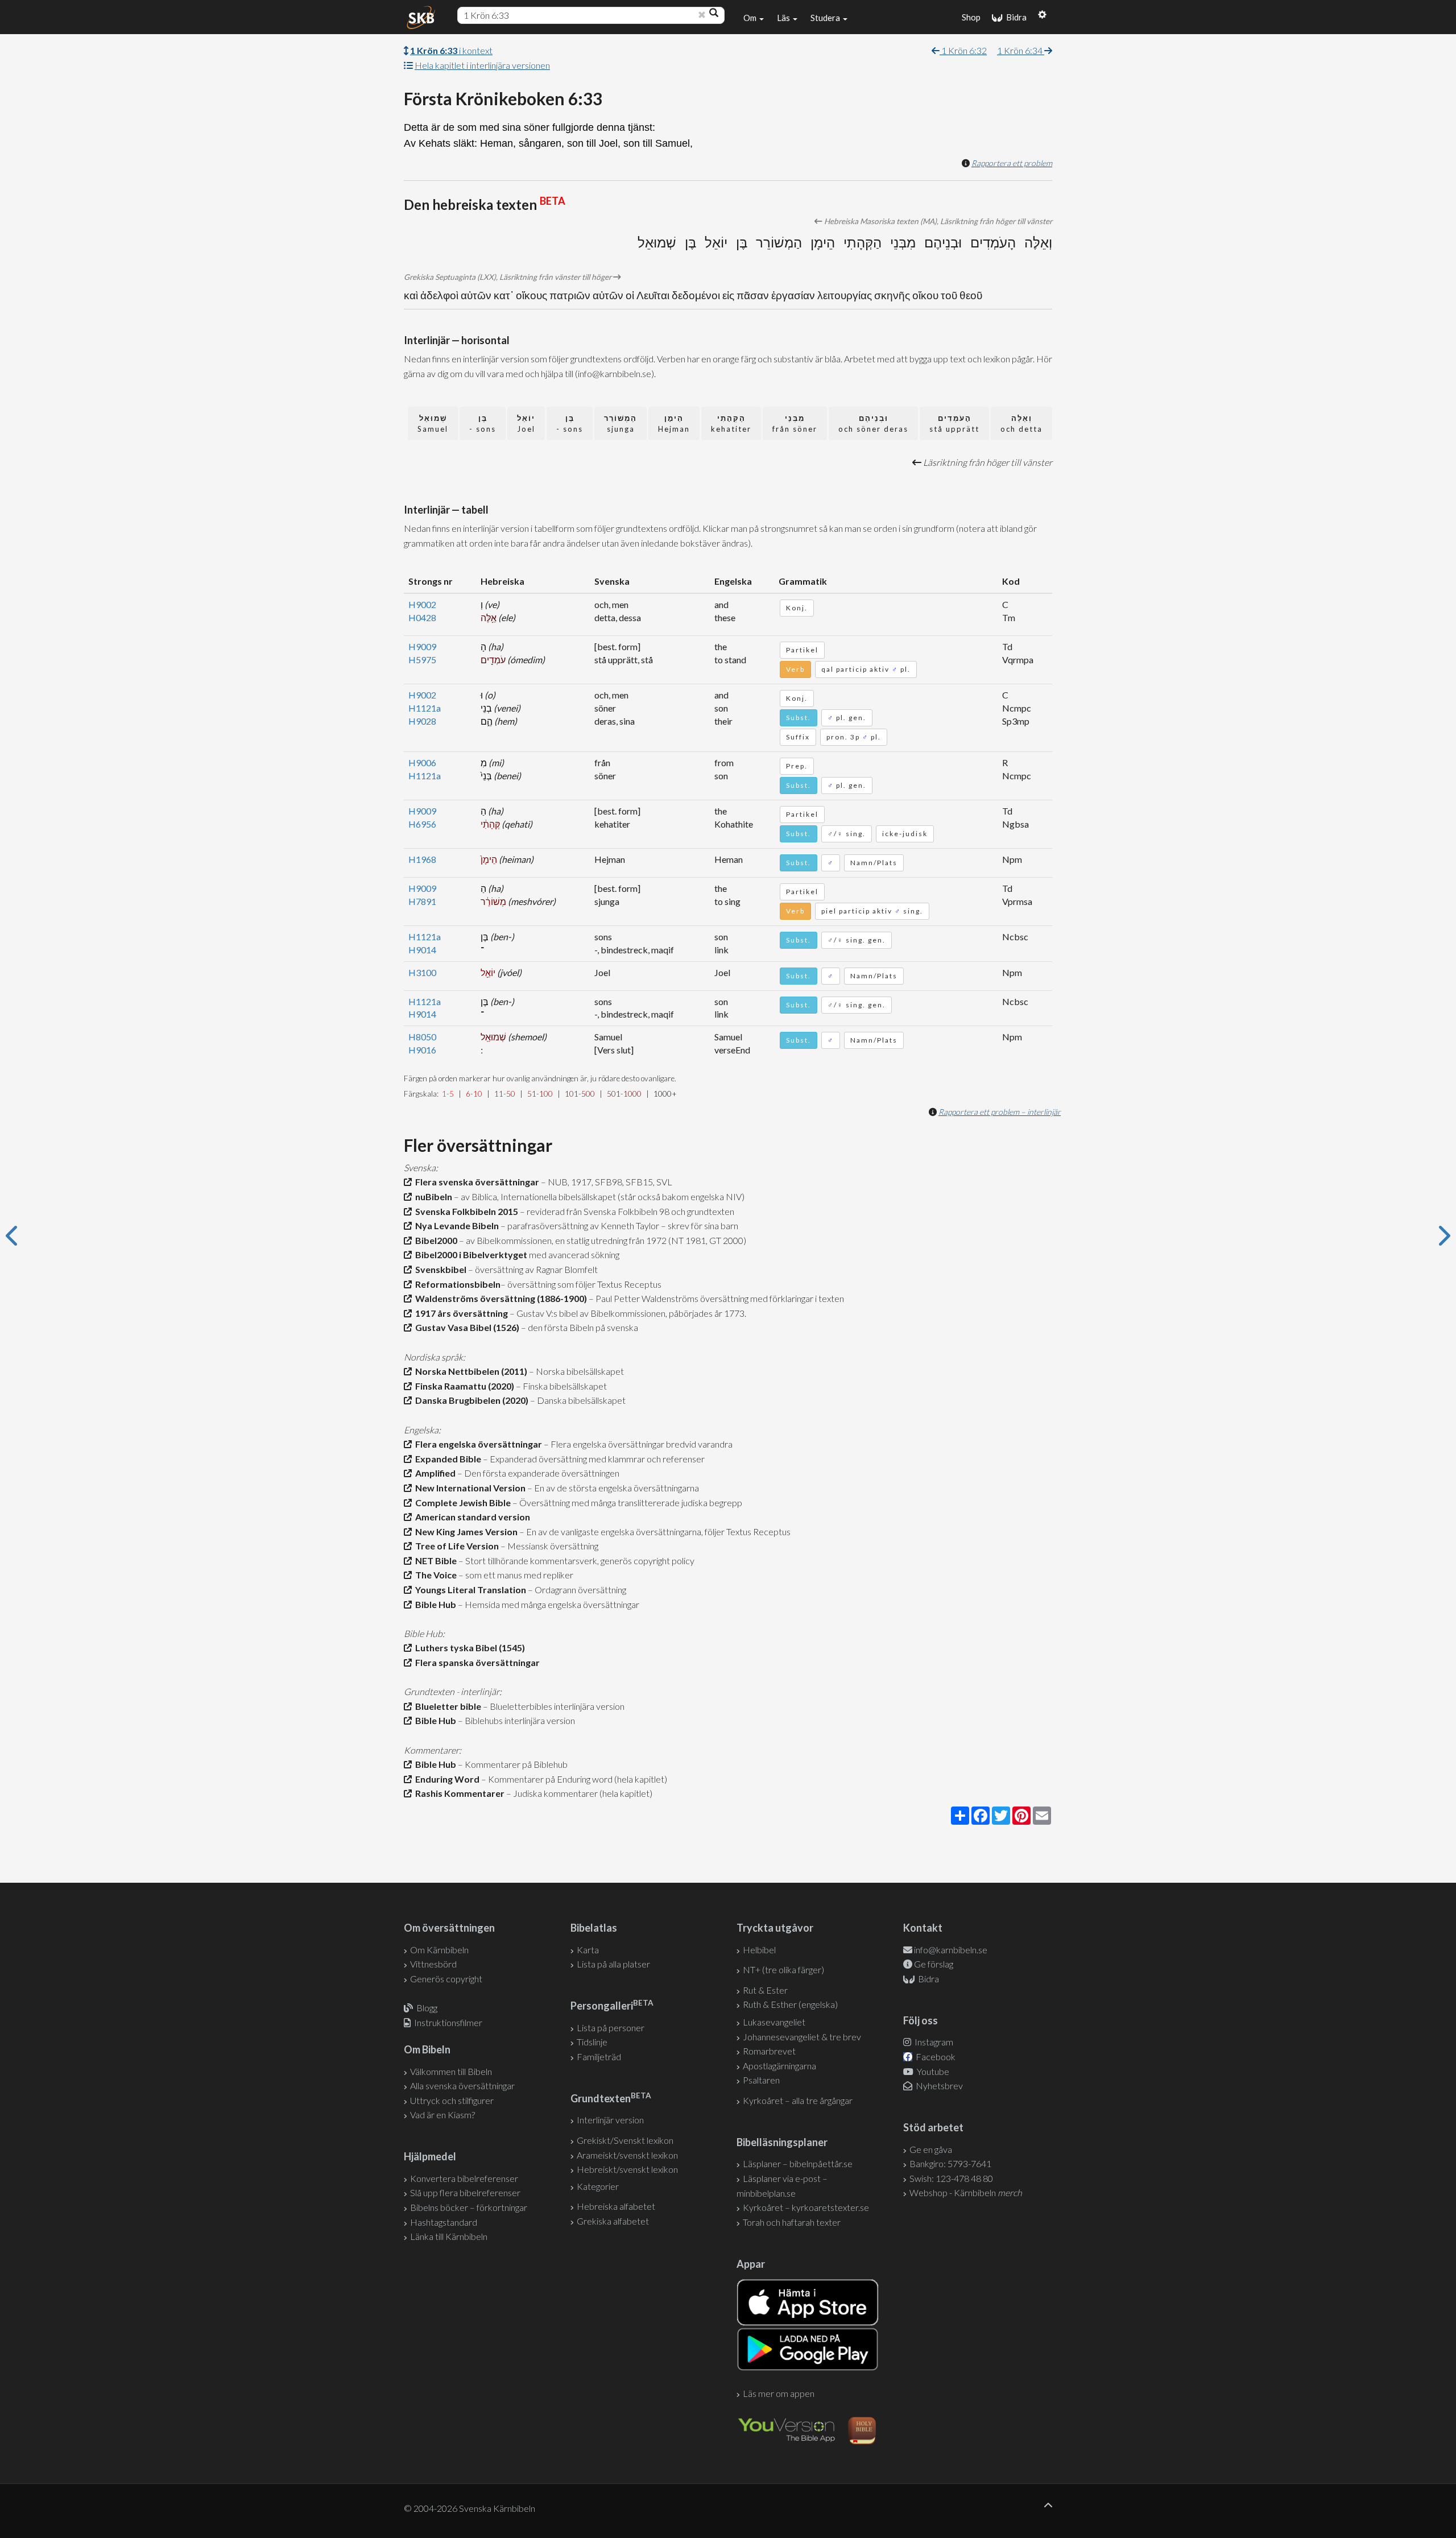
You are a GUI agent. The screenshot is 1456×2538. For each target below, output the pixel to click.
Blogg (427, 2008)
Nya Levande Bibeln (455, 1225)
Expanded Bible (446, 1459)
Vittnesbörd (433, 1964)
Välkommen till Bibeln (451, 2071)
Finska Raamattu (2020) (463, 1386)
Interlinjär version (610, 2120)
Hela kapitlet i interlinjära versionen (482, 65)
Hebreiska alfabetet (616, 2206)
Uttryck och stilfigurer (452, 2100)
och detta (1021, 423)
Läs (784, 18)
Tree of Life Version (455, 1546)
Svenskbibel (439, 1269)
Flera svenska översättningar (475, 1182)
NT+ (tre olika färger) (783, 1969)
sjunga (621, 423)
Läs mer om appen (779, 2393)
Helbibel (759, 1950)
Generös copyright (446, 1979)
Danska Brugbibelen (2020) (470, 1400)
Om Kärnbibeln (439, 1950)
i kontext (451, 50)
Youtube (932, 2071)
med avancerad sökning (573, 1254)
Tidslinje (592, 2042)
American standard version (471, 1517)
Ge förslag (934, 1964)
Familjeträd (599, 2057)
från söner (795, 423)
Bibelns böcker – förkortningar (469, 2207)
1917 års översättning (460, 1313)
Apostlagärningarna (779, 2066)
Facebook (935, 2057)
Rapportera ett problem (1012, 163)
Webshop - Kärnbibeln (966, 2192)
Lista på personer (611, 2027)
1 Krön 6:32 (963, 50)
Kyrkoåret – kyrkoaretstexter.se (806, 2207)
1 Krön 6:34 (1021, 50)
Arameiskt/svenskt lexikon (627, 2155)
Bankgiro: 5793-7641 (950, 2163)
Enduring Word (446, 1779)
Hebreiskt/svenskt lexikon (627, 2169)
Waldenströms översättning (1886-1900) (499, 1298)
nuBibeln (432, 1196)
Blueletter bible (446, 1706)
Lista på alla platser (613, 1964)
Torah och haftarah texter (792, 2222)
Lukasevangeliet (774, 2022)
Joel (526, 423)
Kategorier (598, 2186)
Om (751, 18)
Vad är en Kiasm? (442, 2115)
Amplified (434, 1473)
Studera (826, 18)
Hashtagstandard (444, 2222)
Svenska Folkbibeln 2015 (465, 1211)
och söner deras (873, 423)
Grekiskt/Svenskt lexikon (625, 2140)
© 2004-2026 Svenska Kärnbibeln (470, 2508)
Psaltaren (761, 2080)
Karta (588, 1950)
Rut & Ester (765, 1990)
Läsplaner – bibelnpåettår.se (798, 2163)
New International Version (469, 1488)
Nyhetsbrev (938, 2086)
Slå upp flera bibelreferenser (465, 2192)
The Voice (434, 1575)
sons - (570, 423)
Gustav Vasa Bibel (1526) (466, 1327)
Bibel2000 (435, 1240)
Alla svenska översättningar (462, 2086)
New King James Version (465, 1532)
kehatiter (731, 423)
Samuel (433, 423)
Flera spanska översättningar (476, 1662)
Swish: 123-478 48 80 (951, 2178)
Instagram (933, 2042)
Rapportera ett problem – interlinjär (1000, 1112)
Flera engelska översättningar (477, 1444)
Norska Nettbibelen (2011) (470, 1371)
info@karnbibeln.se (951, 1950)
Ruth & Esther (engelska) (790, 2004)
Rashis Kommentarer (458, 1793)
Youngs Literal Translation (469, 1590)
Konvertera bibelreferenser (464, 2178)
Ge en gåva (931, 2149)
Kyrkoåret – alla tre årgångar (798, 2100)
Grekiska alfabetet (613, 2221)
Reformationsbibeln (456, 1284)
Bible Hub (434, 1604)
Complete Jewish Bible (461, 1502)
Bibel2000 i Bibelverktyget (470, 1254)
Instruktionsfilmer (448, 2022)
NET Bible (434, 1561)
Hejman (674, 423)
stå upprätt (954, 423)
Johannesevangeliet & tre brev (802, 2037)
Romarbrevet (769, 2051)
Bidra (1015, 17)
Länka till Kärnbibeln (449, 2236)
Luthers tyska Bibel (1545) (468, 1648)
